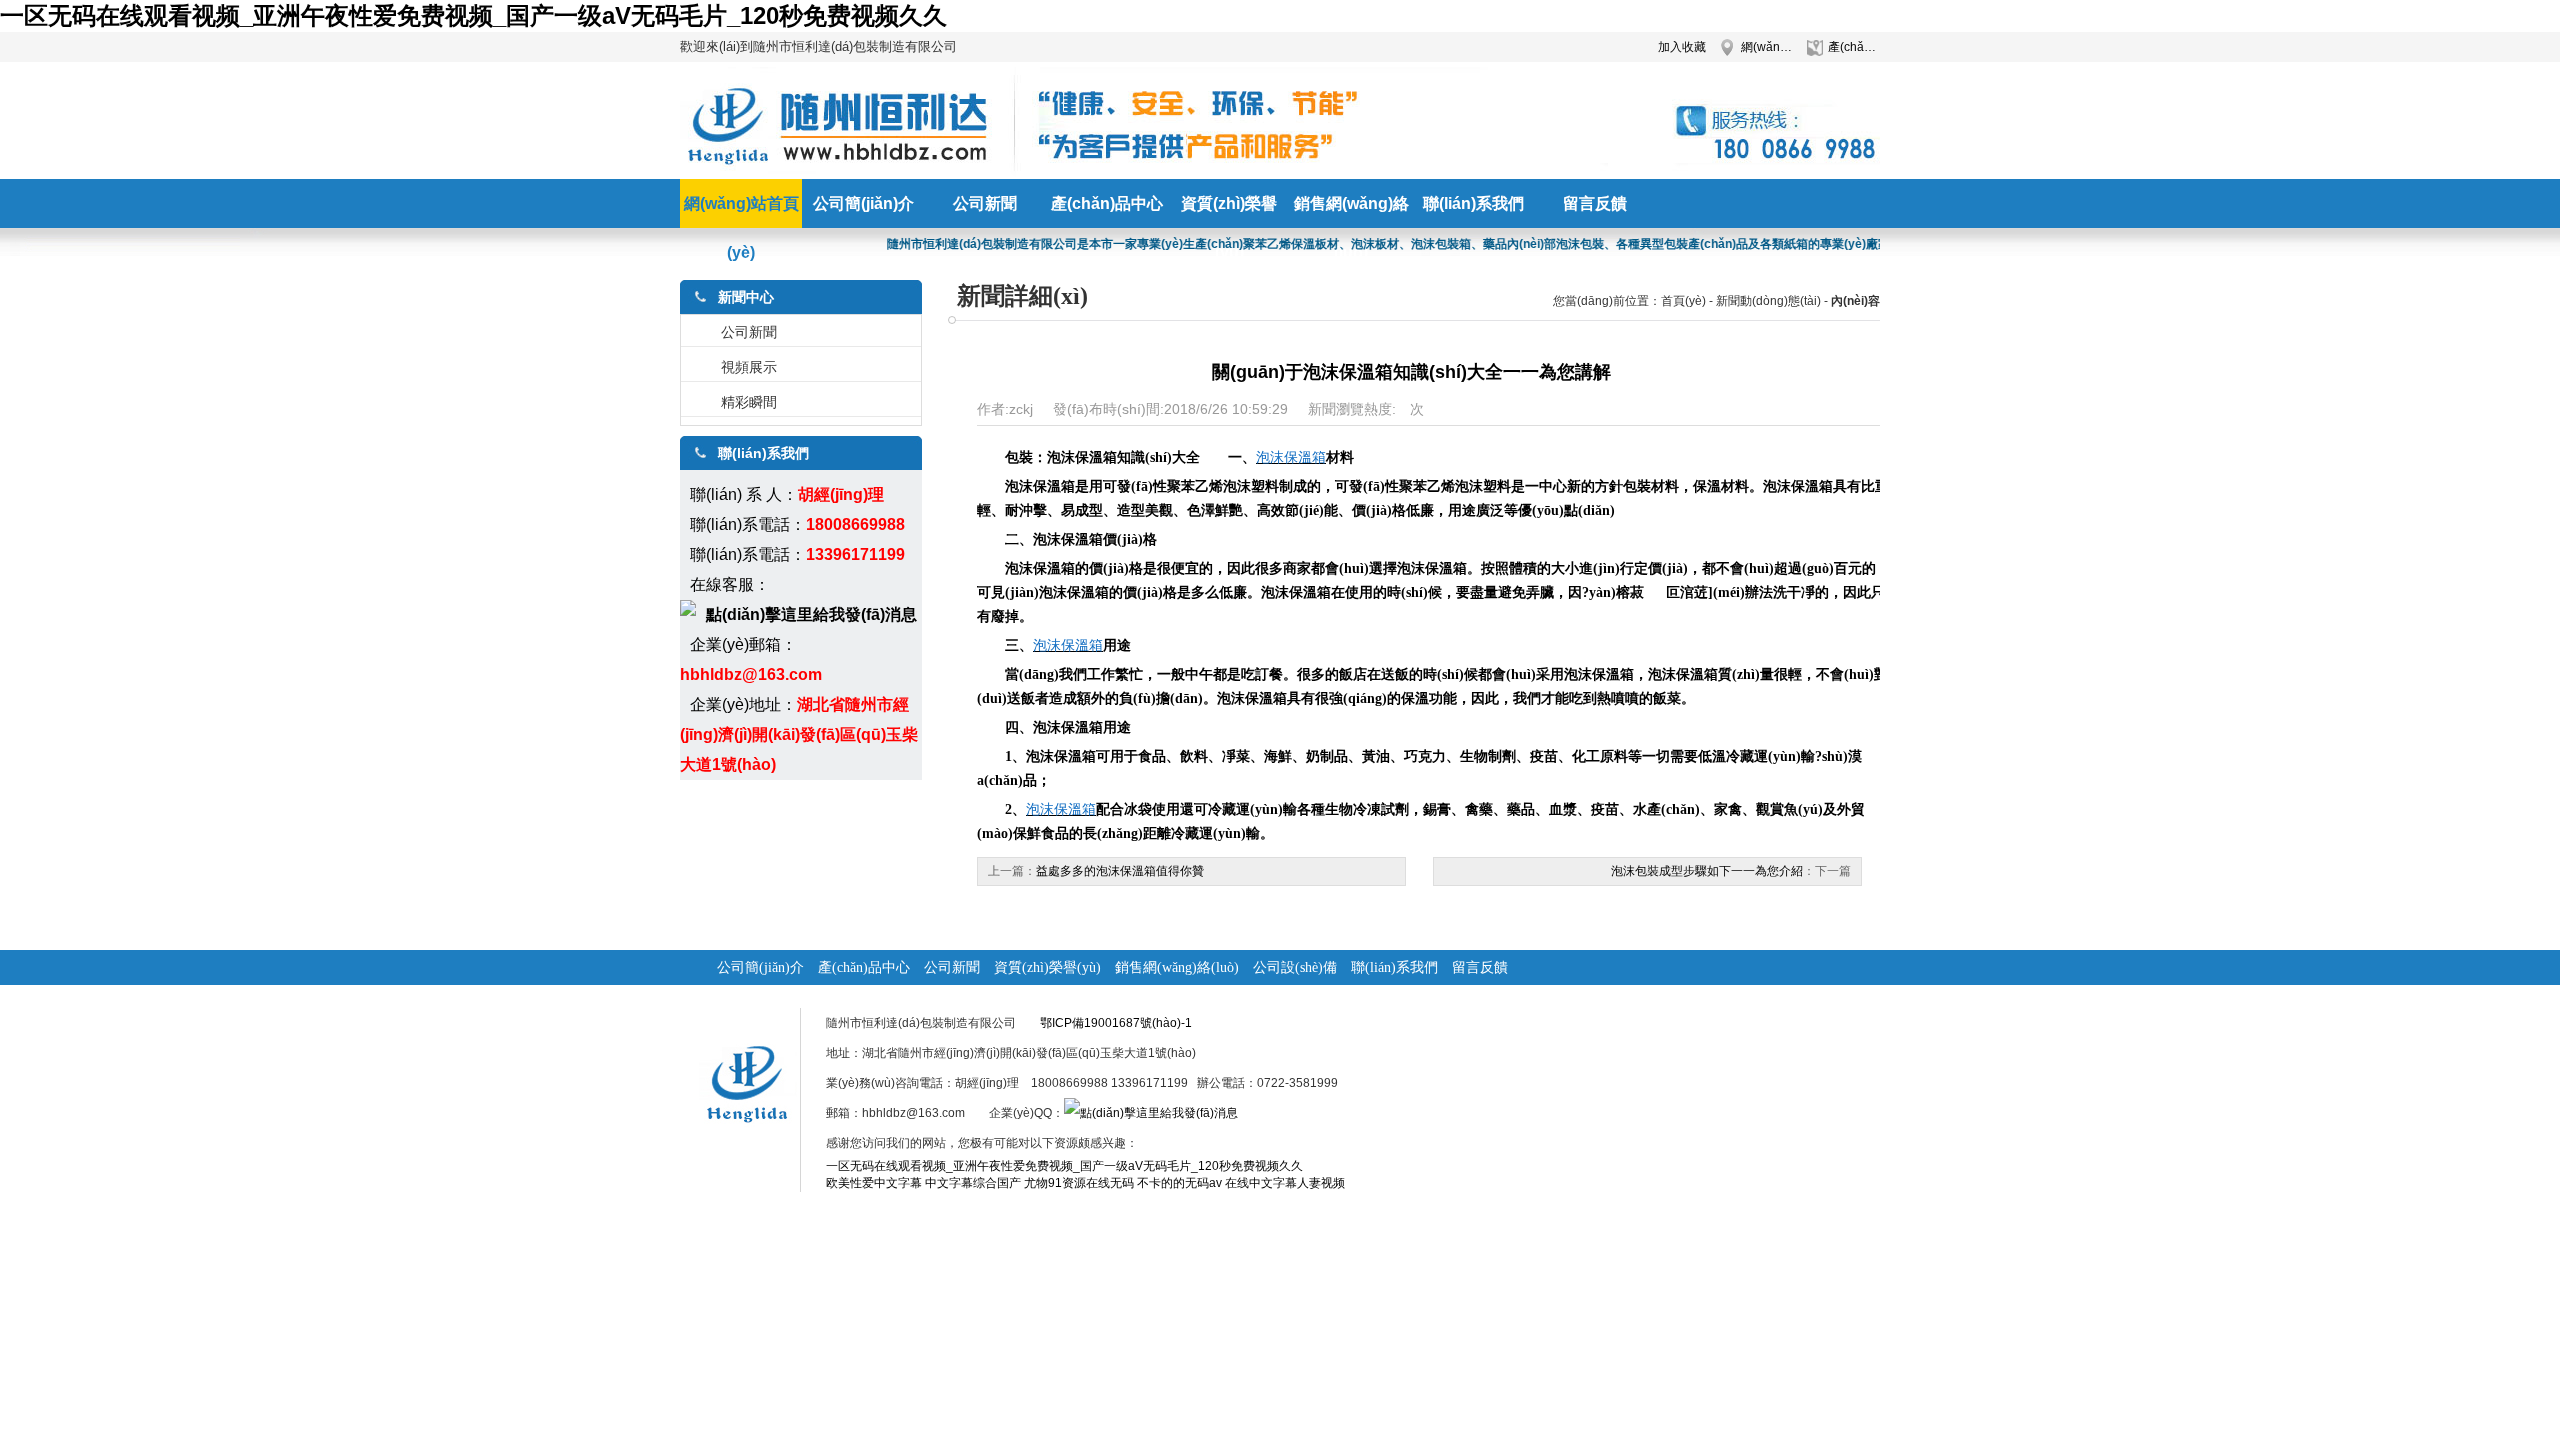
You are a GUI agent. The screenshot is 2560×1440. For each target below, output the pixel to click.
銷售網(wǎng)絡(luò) (1177, 967)
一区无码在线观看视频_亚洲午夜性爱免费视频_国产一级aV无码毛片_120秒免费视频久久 (473, 15)
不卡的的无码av (1179, 1183)
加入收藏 (1682, 47)
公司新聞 (749, 332)
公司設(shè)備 (1295, 967)
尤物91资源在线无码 (1079, 1183)
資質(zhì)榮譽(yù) (1047, 967)
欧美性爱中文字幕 (874, 1183)
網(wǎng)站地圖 (1767, 47)
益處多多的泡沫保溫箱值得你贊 (1120, 871)
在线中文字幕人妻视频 (1285, 1183)
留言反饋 (1480, 967)
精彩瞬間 (749, 402)
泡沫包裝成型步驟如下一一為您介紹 (1707, 871)
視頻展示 (749, 367)
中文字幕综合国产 (973, 1183)
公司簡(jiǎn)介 (760, 967)
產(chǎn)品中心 (1854, 47)
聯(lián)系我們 (1394, 967)
